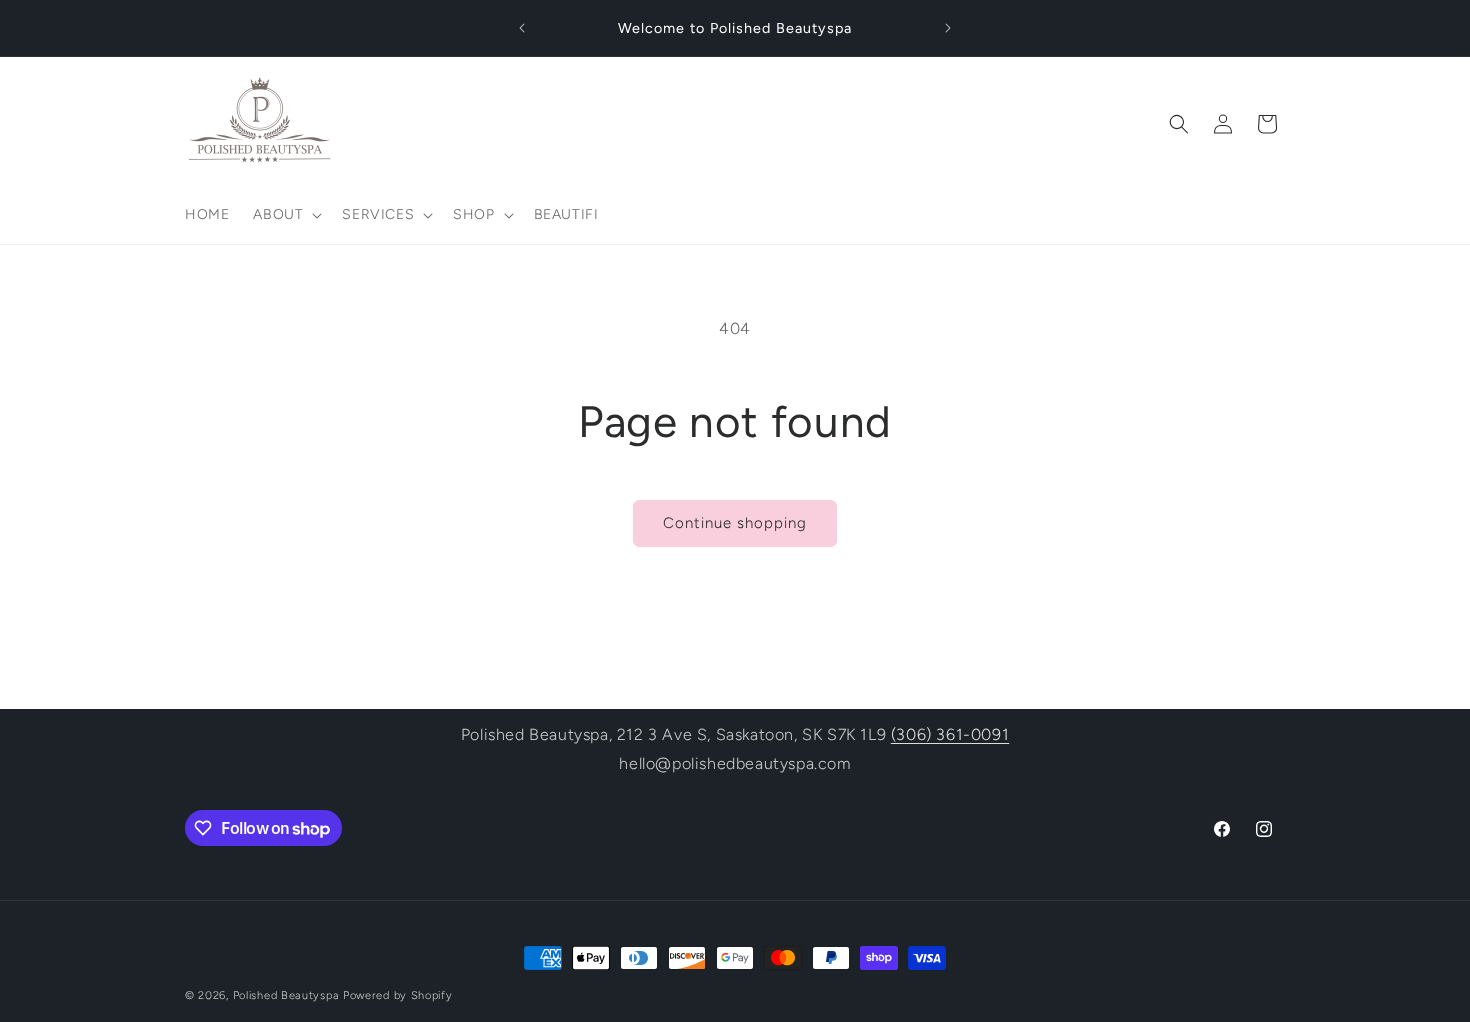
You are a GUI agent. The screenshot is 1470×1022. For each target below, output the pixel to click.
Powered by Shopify (398, 995)
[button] (285, 215)
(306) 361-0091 (950, 734)
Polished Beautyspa (286, 995)
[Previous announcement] (522, 28)
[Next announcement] (948, 28)
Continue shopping (735, 523)
